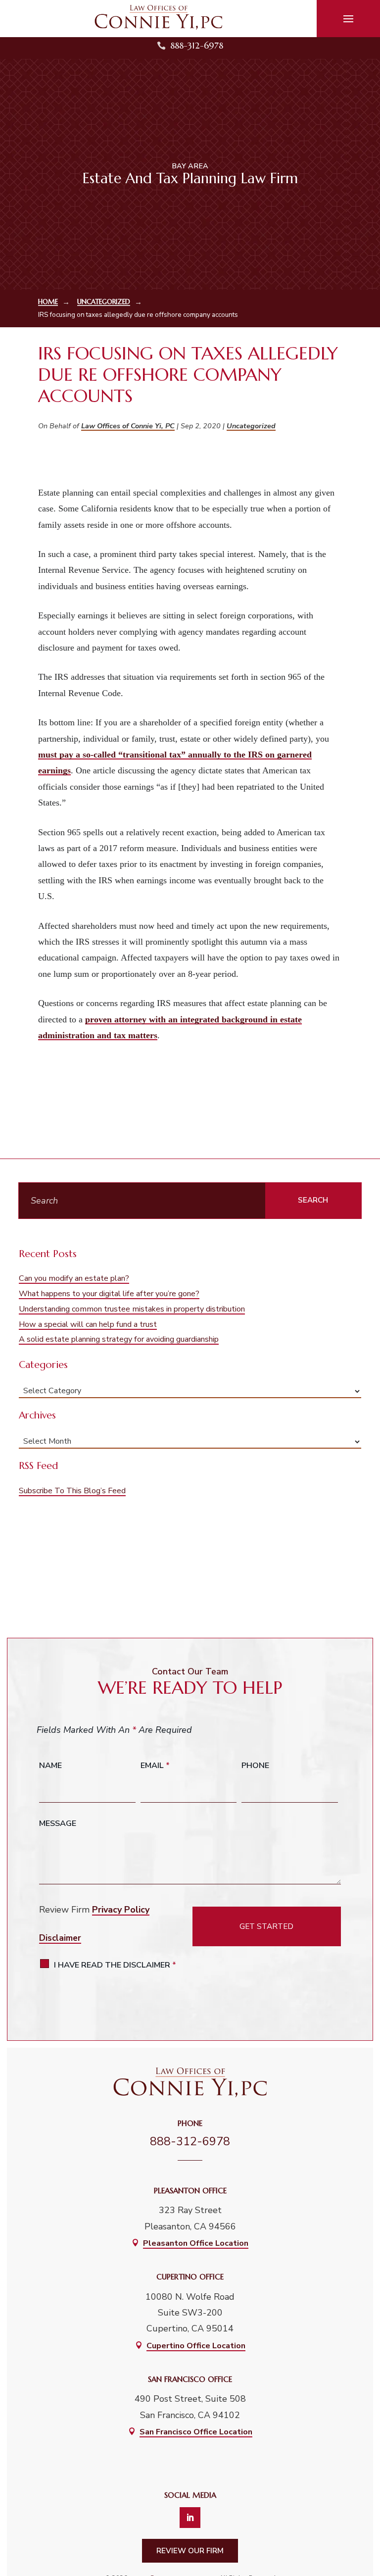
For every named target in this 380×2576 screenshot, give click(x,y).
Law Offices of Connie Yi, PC (128, 426)
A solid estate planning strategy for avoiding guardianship (119, 1339)
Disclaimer (60, 1938)
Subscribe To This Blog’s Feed (72, 1491)
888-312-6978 (197, 45)
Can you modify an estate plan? (74, 1278)
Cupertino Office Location (196, 2346)
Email (155, 1766)
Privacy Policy (121, 1910)
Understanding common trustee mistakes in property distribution (132, 1309)
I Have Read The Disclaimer (115, 1965)
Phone (255, 1766)
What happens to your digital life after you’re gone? (109, 1294)
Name (50, 1766)
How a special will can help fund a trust (88, 1324)
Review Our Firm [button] (190, 2551)
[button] (348, 19)
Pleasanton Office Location (196, 2243)
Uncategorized (251, 426)
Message (58, 1823)
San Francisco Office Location (196, 2432)
